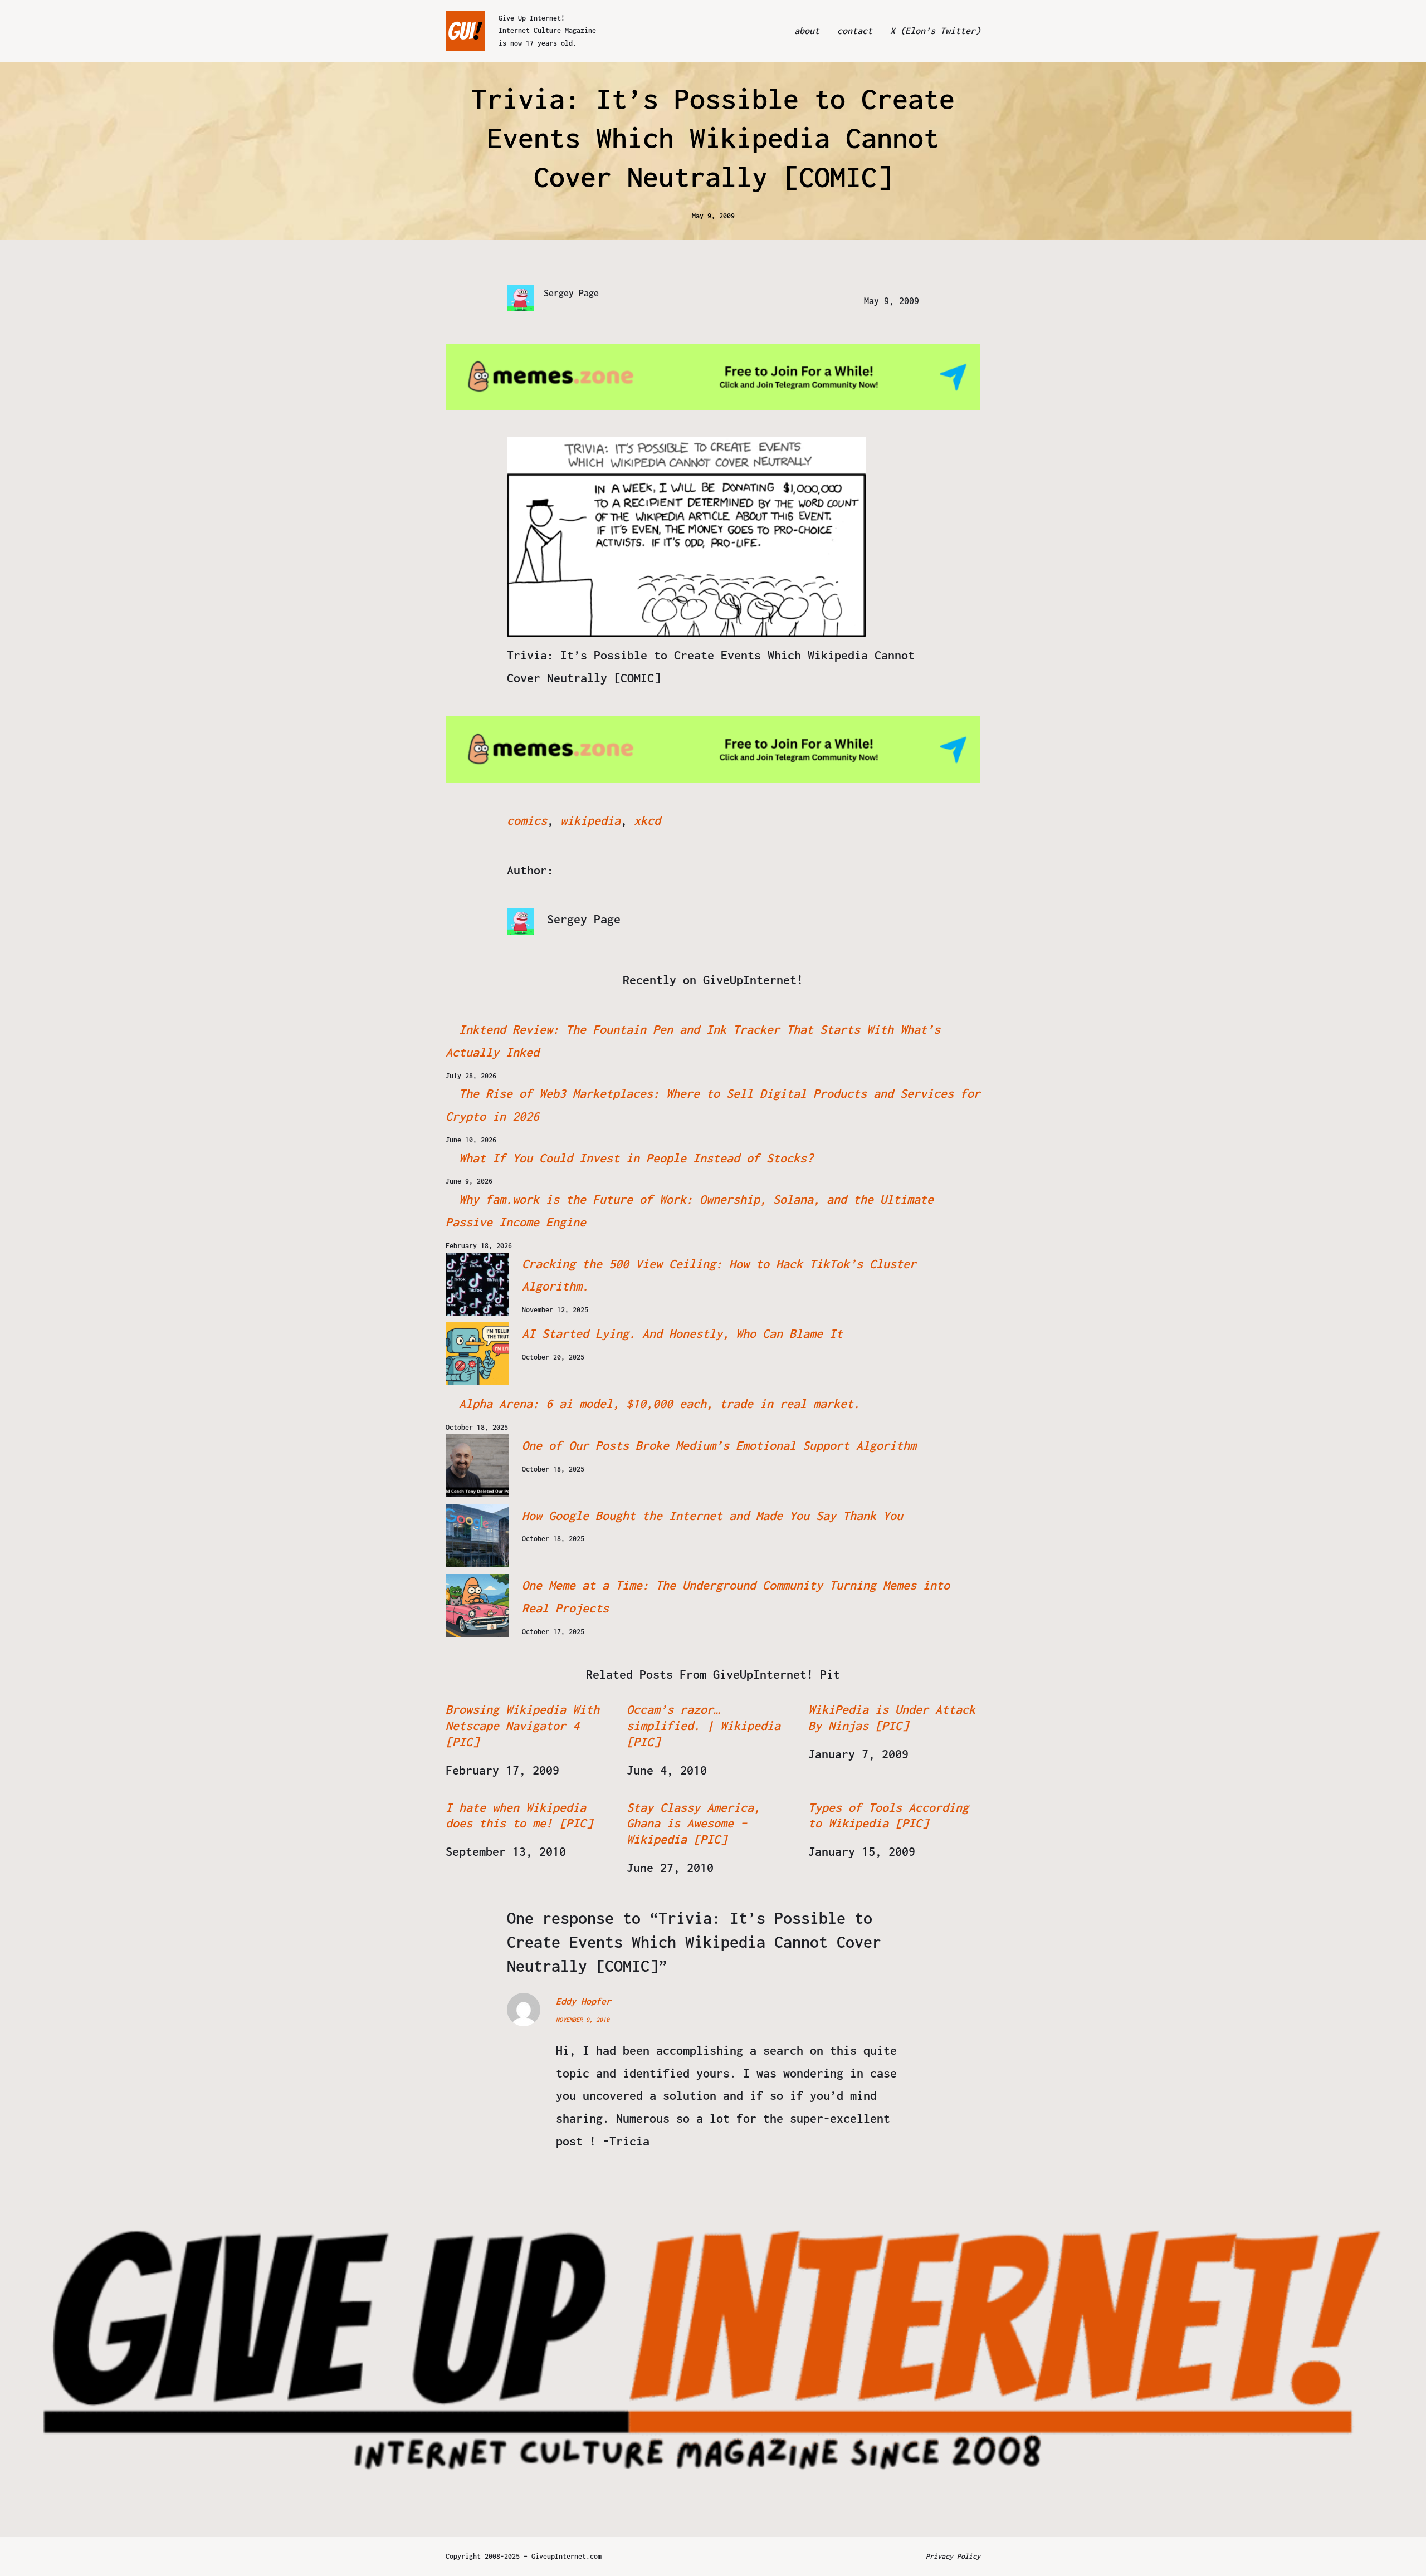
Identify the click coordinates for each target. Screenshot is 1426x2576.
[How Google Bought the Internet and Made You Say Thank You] (477, 1536)
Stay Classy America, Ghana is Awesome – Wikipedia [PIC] (694, 1824)
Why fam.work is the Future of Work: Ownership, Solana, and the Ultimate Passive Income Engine (690, 1211)
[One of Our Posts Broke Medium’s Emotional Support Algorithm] (477, 1466)
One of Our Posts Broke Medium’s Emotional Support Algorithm (719, 1445)
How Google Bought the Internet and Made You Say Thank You (712, 1516)
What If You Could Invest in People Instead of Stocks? (636, 1158)
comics (527, 820)
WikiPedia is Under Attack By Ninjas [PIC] (892, 1717)
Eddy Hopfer (583, 2001)
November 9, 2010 (583, 2020)
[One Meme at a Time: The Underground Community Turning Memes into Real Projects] (477, 1605)
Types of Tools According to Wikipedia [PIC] (888, 1815)
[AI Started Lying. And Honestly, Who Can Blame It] (477, 1354)
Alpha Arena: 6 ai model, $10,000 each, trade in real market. (660, 1404)
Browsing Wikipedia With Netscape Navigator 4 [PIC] (522, 1726)
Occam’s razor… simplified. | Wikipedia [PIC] (704, 1726)
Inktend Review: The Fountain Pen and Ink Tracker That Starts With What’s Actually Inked (693, 1041)
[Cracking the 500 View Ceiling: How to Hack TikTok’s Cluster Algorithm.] (477, 1284)
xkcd (647, 820)
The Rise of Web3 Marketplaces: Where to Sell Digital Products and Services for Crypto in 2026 (713, 1105)
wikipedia (590, 820)
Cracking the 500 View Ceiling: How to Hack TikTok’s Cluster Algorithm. (719, 1275)
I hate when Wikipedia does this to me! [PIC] (519, 1815)
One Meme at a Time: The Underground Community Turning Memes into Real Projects (736, 1597)
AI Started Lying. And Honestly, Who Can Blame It (682, 1333)
